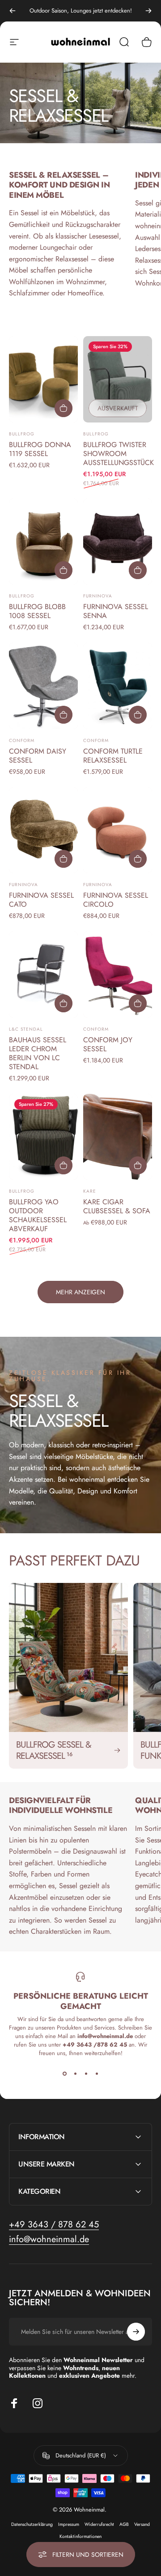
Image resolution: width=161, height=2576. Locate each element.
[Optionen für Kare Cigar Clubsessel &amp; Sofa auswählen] (138, 1165)
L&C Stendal (26, 1029)
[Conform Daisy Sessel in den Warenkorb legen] (64, 715)
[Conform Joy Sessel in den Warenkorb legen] (138, 1003)
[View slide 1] (64, 2073)
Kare (90, 1191)
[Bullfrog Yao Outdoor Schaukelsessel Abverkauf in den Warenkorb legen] (64, 1165)
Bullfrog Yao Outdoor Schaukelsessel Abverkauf (38, 1215)
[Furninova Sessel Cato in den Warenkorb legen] (64, 859)
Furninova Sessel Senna (116, 611)
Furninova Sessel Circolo (116, 900)
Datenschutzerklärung (32, 2524)
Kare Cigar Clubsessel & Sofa (117, 1206)
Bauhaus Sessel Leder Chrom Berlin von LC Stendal (38, 1053)
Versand (142, 2524)
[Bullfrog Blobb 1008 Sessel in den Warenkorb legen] (64, 570)
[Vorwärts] (148, 11)
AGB (124, 2524)
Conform (22, 740)
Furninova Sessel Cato (41, 900)
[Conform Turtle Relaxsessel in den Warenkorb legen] (138, 715)
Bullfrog (22, 434)
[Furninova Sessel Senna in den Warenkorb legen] (138, 570)
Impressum (69, 2524)
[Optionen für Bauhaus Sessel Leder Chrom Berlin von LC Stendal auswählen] (64, 1003)
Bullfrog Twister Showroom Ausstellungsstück (119, 454)
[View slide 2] (75, 2073)
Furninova (98, 596)
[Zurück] (13, 11)
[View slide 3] (86, 2073)
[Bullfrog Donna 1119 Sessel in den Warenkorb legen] (64, 408)
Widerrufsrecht (99, 2524)
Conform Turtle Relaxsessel (113, 756)
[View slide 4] (97, 2073)
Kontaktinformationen (80, 2536)
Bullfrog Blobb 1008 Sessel (37, 611)
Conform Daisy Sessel (38, 756)
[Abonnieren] (136, 2332)
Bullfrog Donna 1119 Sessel (40, 449)
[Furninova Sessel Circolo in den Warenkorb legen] (138, 859)
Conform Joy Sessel (108, 1044)
